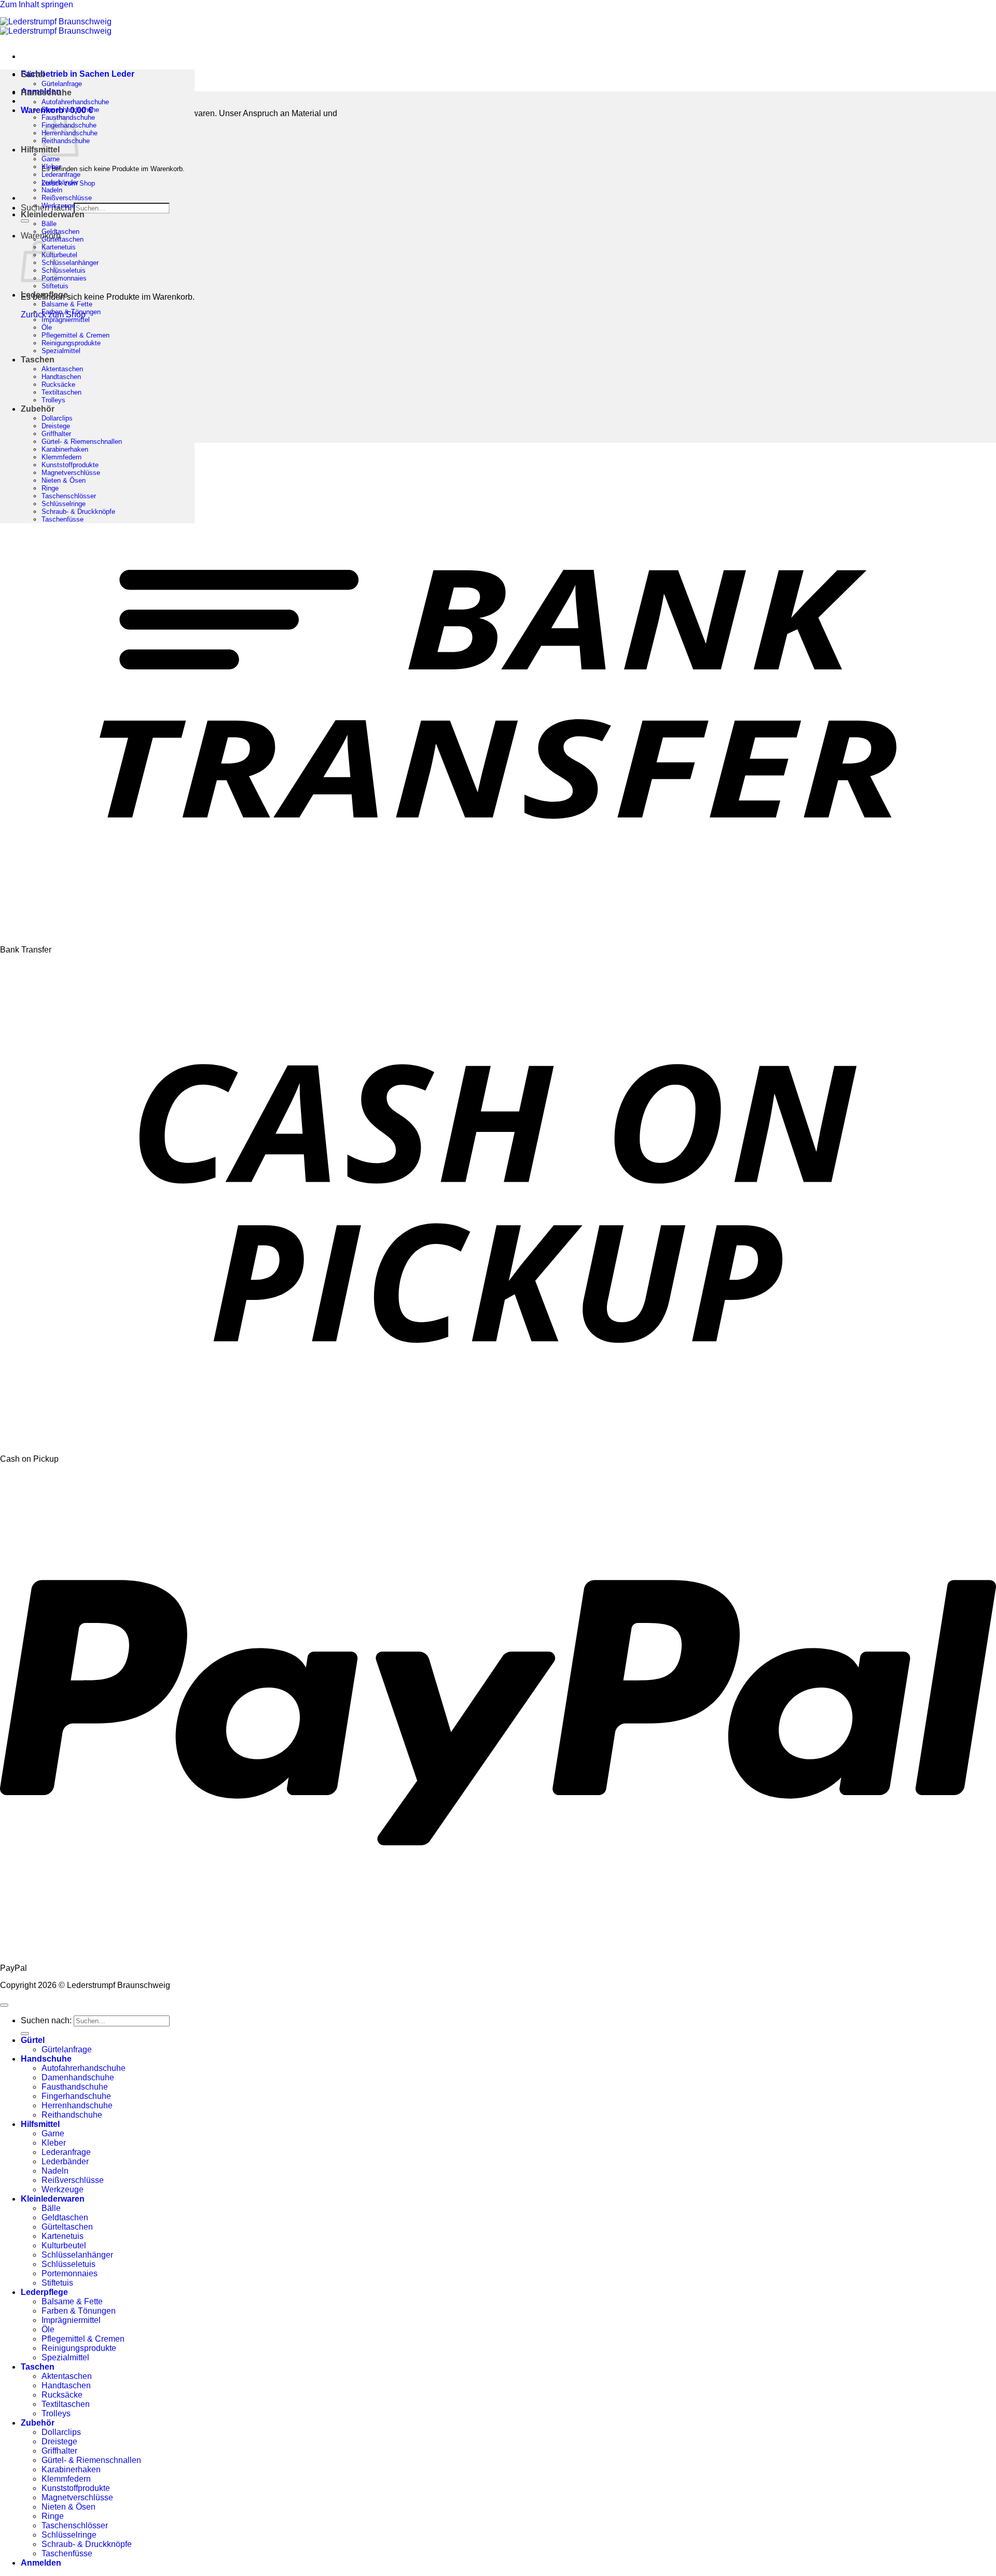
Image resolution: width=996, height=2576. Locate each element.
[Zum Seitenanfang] (4, 2005)
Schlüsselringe (64, 504)
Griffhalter (56, 434)
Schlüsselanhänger (70, 263)
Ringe (50, 488)
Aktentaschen (62, 369)
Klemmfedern (61, 457)
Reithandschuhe (72, 2115)
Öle (47, 327)
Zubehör (38, 409)
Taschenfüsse (63, 519)
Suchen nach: (46, 2020)
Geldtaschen (60, 232)
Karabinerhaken (65, 449)
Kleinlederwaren (53, 214)
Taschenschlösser (69, 496)
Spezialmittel (61, 351)
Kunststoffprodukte (70, 465)
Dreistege (56, 426)
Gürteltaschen (63, 239)
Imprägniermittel (66, 320)
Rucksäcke (58, 384)
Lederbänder (60, 182)
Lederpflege (44, 295)
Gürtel (33, 74)
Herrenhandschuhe (77, 2105)
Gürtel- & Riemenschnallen (82, 442)
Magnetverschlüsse (71, 473)
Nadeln (52, 190)
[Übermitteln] (25, 221)
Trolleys (53, 400)
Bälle (49, 224)
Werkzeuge (58, 206)
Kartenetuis (59, 247)
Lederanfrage (61, 174)
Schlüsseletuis (64, 270)
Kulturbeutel (59, 255)
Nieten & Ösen (64, 480)
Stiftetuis (55, 286)
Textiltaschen (61, 392)
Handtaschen (61, 377)
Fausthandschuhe (75, 2087)
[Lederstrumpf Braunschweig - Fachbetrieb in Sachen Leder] (56, 26)
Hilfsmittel (40, 150)
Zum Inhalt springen (37, 4)
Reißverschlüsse (67, 198)
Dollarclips (57, 418)
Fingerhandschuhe (76, 2096)
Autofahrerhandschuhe (75, 102)
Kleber (51, 167)
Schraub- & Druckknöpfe (78, 512)
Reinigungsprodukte (71, 343)
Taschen (38, 360)
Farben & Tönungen (71, 312)
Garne (51, 159)
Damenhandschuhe (70, 110)
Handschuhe (46, 93)
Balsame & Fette (67, 304)
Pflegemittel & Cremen (75, 335)
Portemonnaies (64, 278)
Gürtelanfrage (62, 84)
